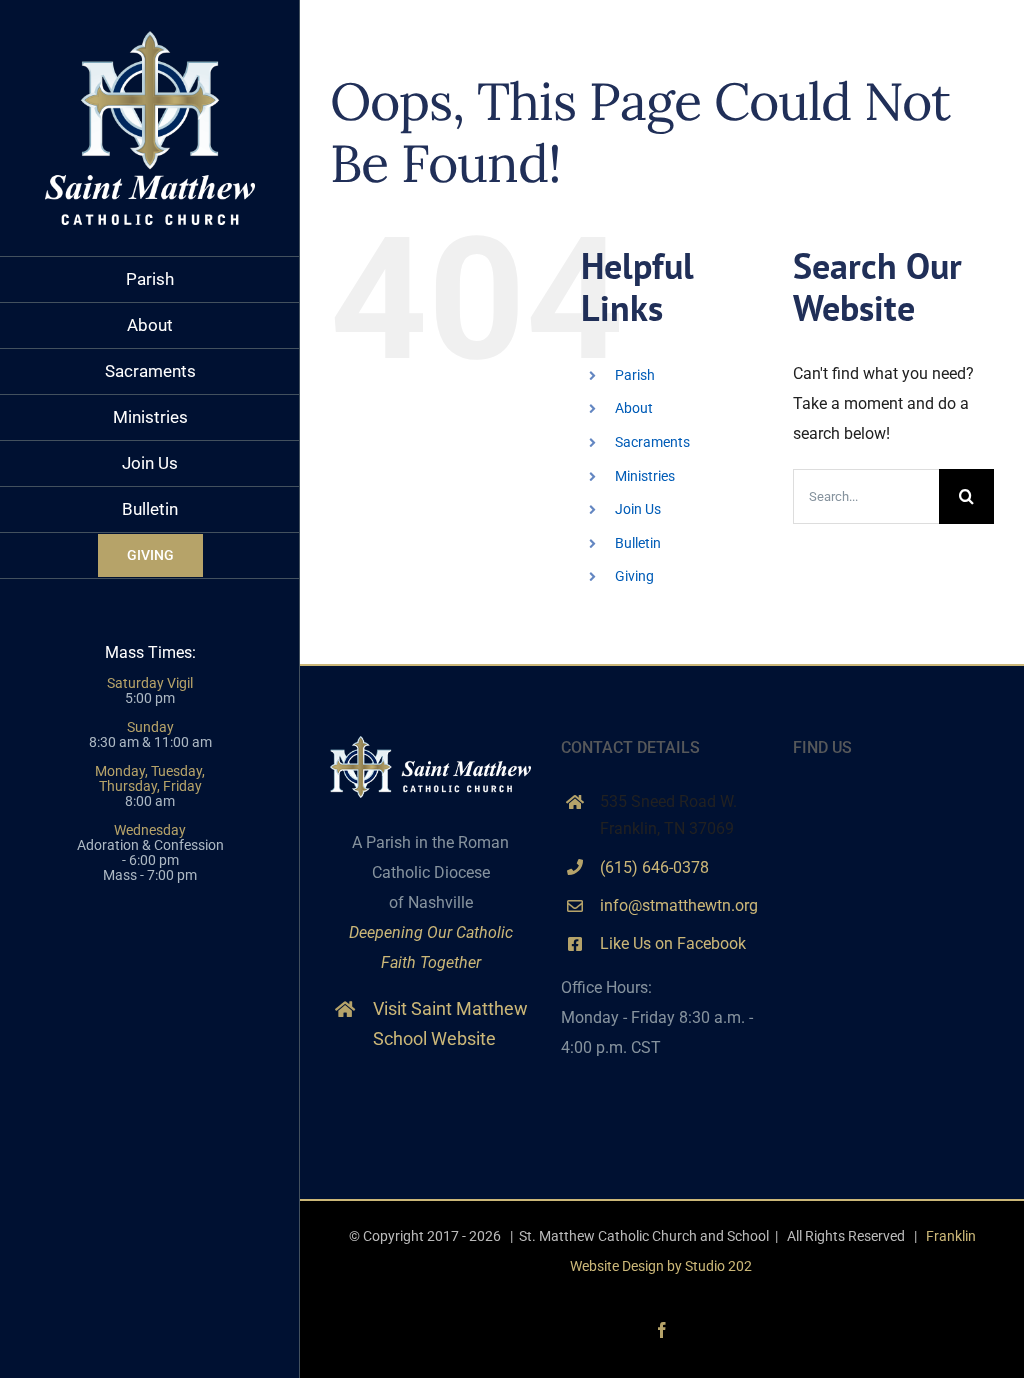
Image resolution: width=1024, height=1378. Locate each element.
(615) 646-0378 (654, 867)
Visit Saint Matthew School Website (450, 1024)
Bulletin (638, 543)
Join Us (638, 509)
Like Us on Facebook (673, 943)
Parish (635, 375)
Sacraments (652, 442)
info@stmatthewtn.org (679, 905)
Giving (634, 576)
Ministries (645, 476)
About (634, 408)
